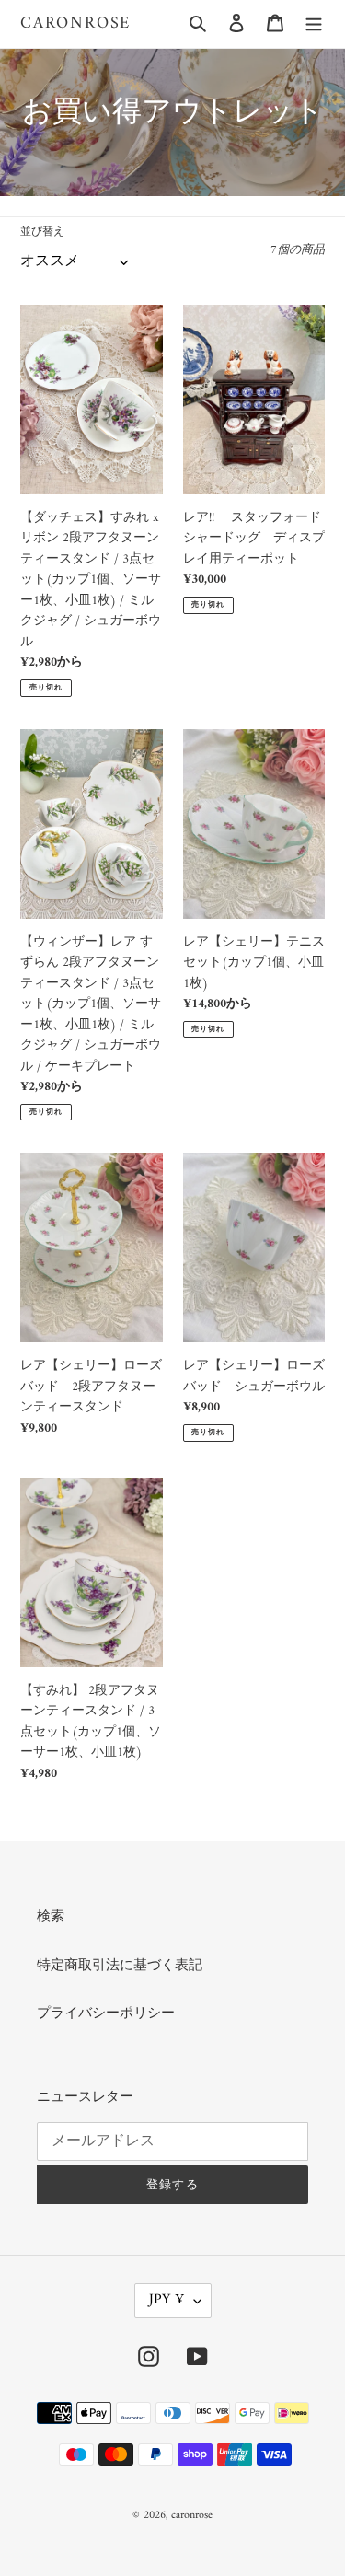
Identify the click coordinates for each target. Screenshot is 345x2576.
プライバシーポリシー (106, 2014)
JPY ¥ (167, 2300)
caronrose (75, 24)
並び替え (42, 233)
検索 (51, 1917)
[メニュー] (314, 24)
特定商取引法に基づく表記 (120, 1966)
